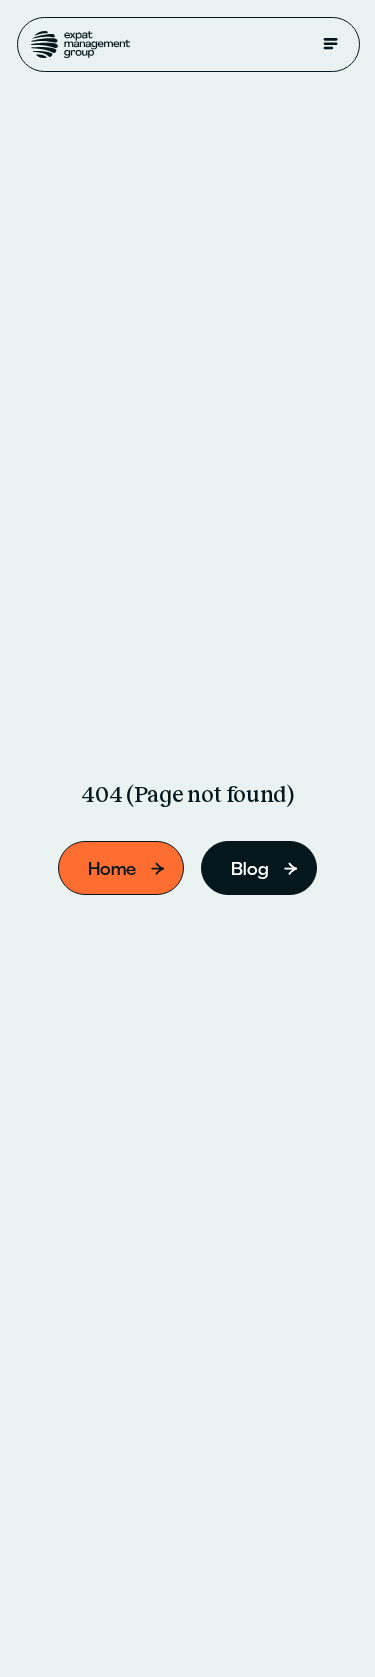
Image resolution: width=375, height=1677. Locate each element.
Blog (250, 868)
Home (112, 868)
